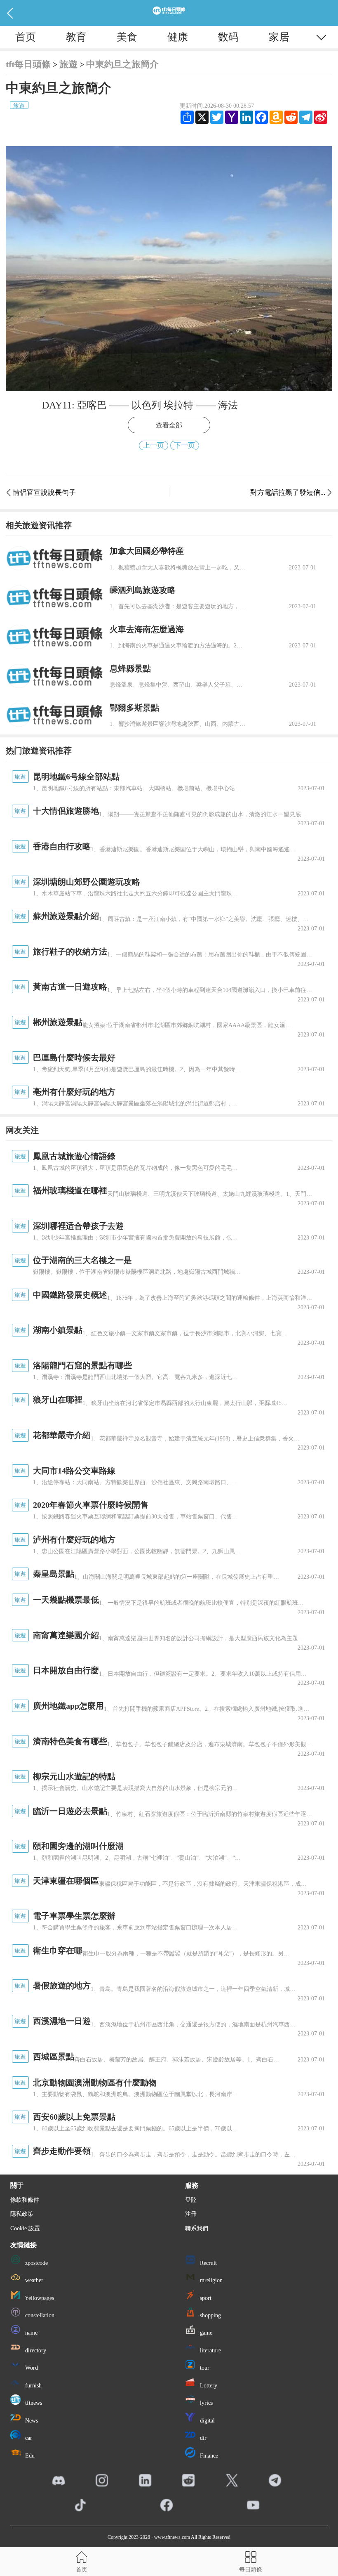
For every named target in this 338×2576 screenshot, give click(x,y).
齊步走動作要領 (62, 2151)
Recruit (208, 2263)
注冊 (191, 2214)
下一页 (184, 445)
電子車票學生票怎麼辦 (74, 1916)
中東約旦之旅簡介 (122, 64)
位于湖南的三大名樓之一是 (82, 1260)
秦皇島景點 (54, 1574)
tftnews (33, 2403)
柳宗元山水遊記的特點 (74, 1776)
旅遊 (68, 64)
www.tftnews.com (172, 2537)
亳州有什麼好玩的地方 (74, 1092)
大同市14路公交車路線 (74, 1471)
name (31, 2333)
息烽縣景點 (130, 668)
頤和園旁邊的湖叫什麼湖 (78, 1846)
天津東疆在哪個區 (66, 1881)
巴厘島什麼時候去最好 (74, 1058)
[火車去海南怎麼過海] (55, 637)
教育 (76, 37)
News (31, 2421)
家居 (279, 37)
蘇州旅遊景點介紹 (66, 916)
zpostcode (36, 2263)
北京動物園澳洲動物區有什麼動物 (95, 2083)
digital (207, 2421)
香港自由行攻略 (62, 846)
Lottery (208, 2386)
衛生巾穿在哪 (58, 1950)
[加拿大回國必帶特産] (55, 558)
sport (205, 2298)
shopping (210, 2315)
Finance (208, 2456)
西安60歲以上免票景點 (74, 2117)
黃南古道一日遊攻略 (70, 987)
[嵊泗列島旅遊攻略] (55, 598)
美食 (127, 37)
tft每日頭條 (28, 64)
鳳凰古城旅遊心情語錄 (74, 1156)
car (28, 2438)
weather (33, 2280)
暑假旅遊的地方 (62, 1986)
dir (202, 2438)
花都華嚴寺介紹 (62, 1435)
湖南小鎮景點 (58, 1330)
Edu (29, 2456)
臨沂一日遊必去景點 (70, 1811)
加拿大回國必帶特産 (147, 551)
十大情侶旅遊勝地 (66, 811)
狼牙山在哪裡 (58, 1400)
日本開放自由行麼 (66, 1670)
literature (210, 2351)
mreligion (210, 2280)
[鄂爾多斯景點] (55, 715)
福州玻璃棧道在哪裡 (70, 1190)
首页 (26, 37)
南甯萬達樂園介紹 (66, 1635)
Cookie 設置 (25, 2228)
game (205, 2333)
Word (31, 2368)
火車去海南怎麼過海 (147, 629)
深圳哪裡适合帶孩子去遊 (78, 1226)
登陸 (191, 2200)
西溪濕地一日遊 (62, 2021)
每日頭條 (251, 2569)
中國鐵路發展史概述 (70, 1295)
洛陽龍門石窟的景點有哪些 (82, 1365)
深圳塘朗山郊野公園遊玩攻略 (87, 882)
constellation (39, 2315)
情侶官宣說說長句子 (44, 492)
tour (204, 2368)
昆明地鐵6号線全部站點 (76, 777)
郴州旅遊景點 (58, 1022)
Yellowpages (39, 2298)
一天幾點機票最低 (66, 1600)
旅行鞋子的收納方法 (70, 952)
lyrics (205, 2403)
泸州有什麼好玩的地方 (74, 1539)
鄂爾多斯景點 (134, 708)
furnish (33, 2386)
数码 (228, 37)
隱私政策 (22, 2214)
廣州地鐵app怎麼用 (68, 1706)
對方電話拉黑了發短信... (288, 492)
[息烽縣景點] (55, 676)
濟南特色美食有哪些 (70, 1741)
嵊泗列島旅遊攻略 (143, 590)
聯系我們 (197, 2228)
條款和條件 (25, 2200)
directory (35, 2351)
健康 (178, 37)
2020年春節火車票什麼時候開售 (91, 1505)
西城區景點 (54, 2057)
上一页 (154, 445)
